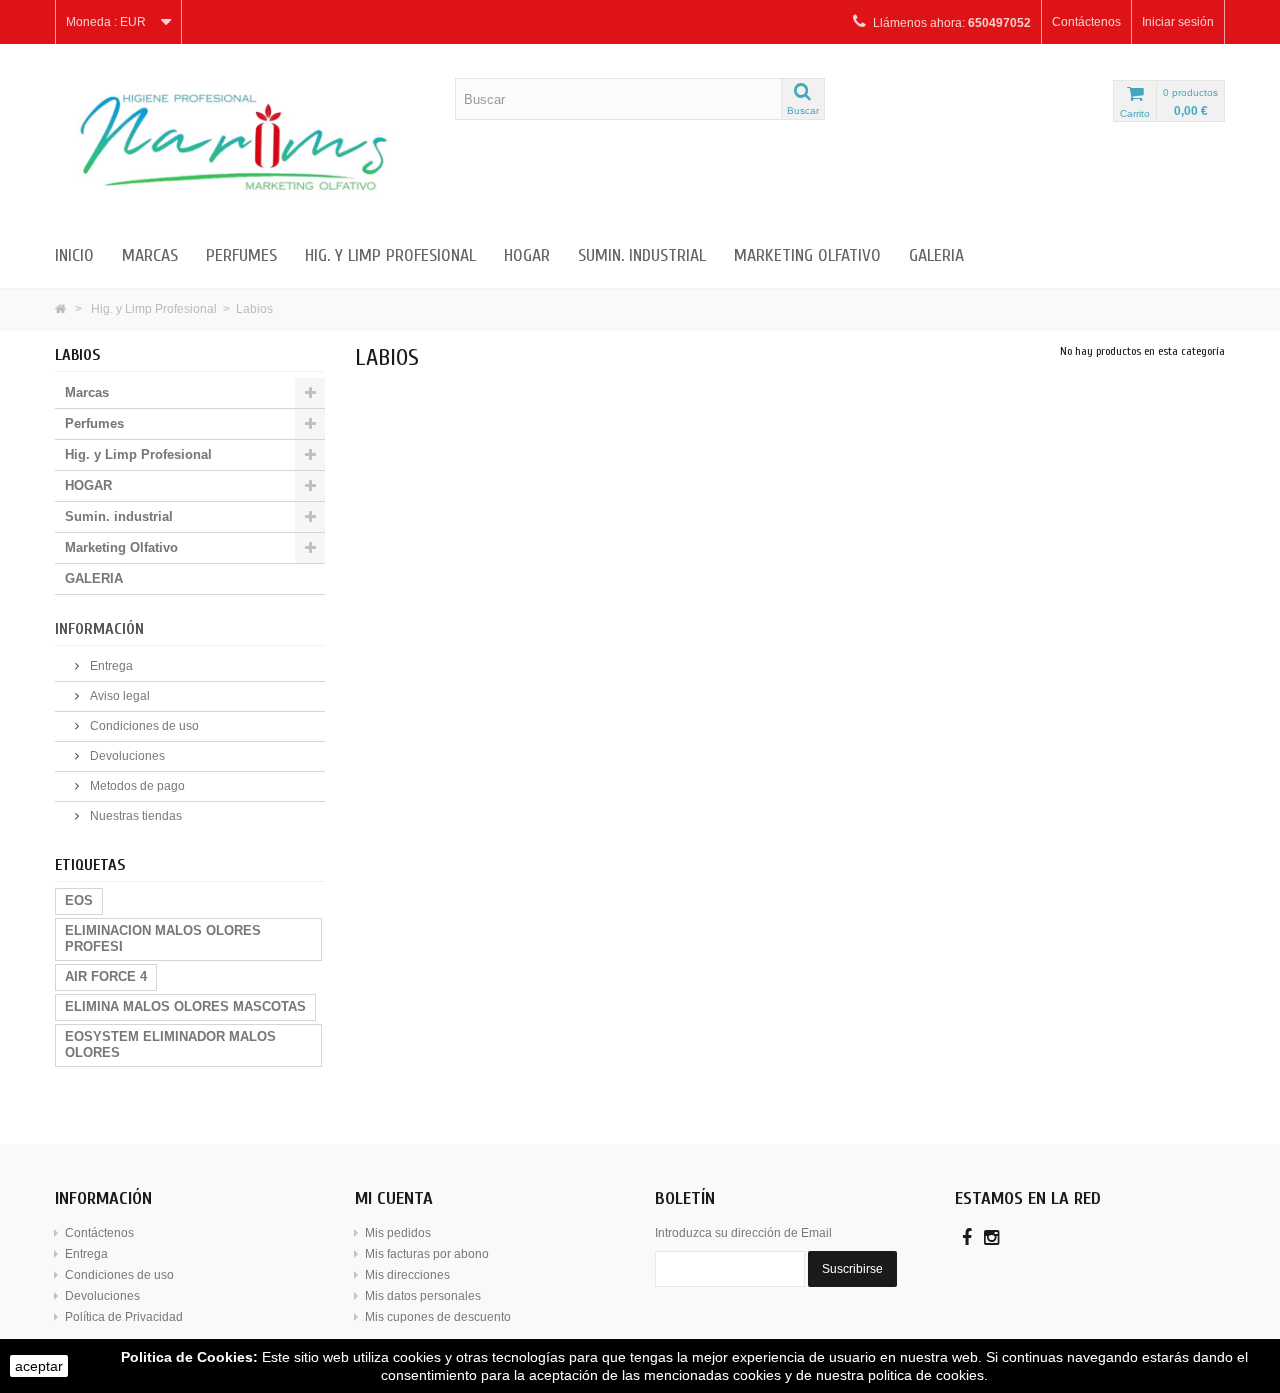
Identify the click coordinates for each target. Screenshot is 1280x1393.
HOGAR (527, 255)
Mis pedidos (398, 1233)
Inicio (74, 255)
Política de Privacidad (124, 1317)
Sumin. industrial (642, 255)
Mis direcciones (407, 1275)
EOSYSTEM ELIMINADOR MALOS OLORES (170, 1044)
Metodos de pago (136, 786)
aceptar (39, 1366)
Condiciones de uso (143, 726)
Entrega (110, 666)
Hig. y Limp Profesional (390, 255)
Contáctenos (1086, 22)
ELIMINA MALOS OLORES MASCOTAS (185, 1006)
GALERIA (936, 255)
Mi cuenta (394, 1198)
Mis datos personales (423, 1296)
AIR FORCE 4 (106, 976)
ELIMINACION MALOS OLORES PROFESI (163, 938)
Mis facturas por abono (427, 1254)
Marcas (150, 255)
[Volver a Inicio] (60, 309)
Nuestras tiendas (134, 816)
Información (99, 629)
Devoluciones (126, 756)
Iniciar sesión (1178, 22)
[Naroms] (240, 142)
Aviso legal (118, 696)
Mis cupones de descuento (438, 1317)
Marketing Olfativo (807, 255)
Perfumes (241, 255)
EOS (79, 900)
